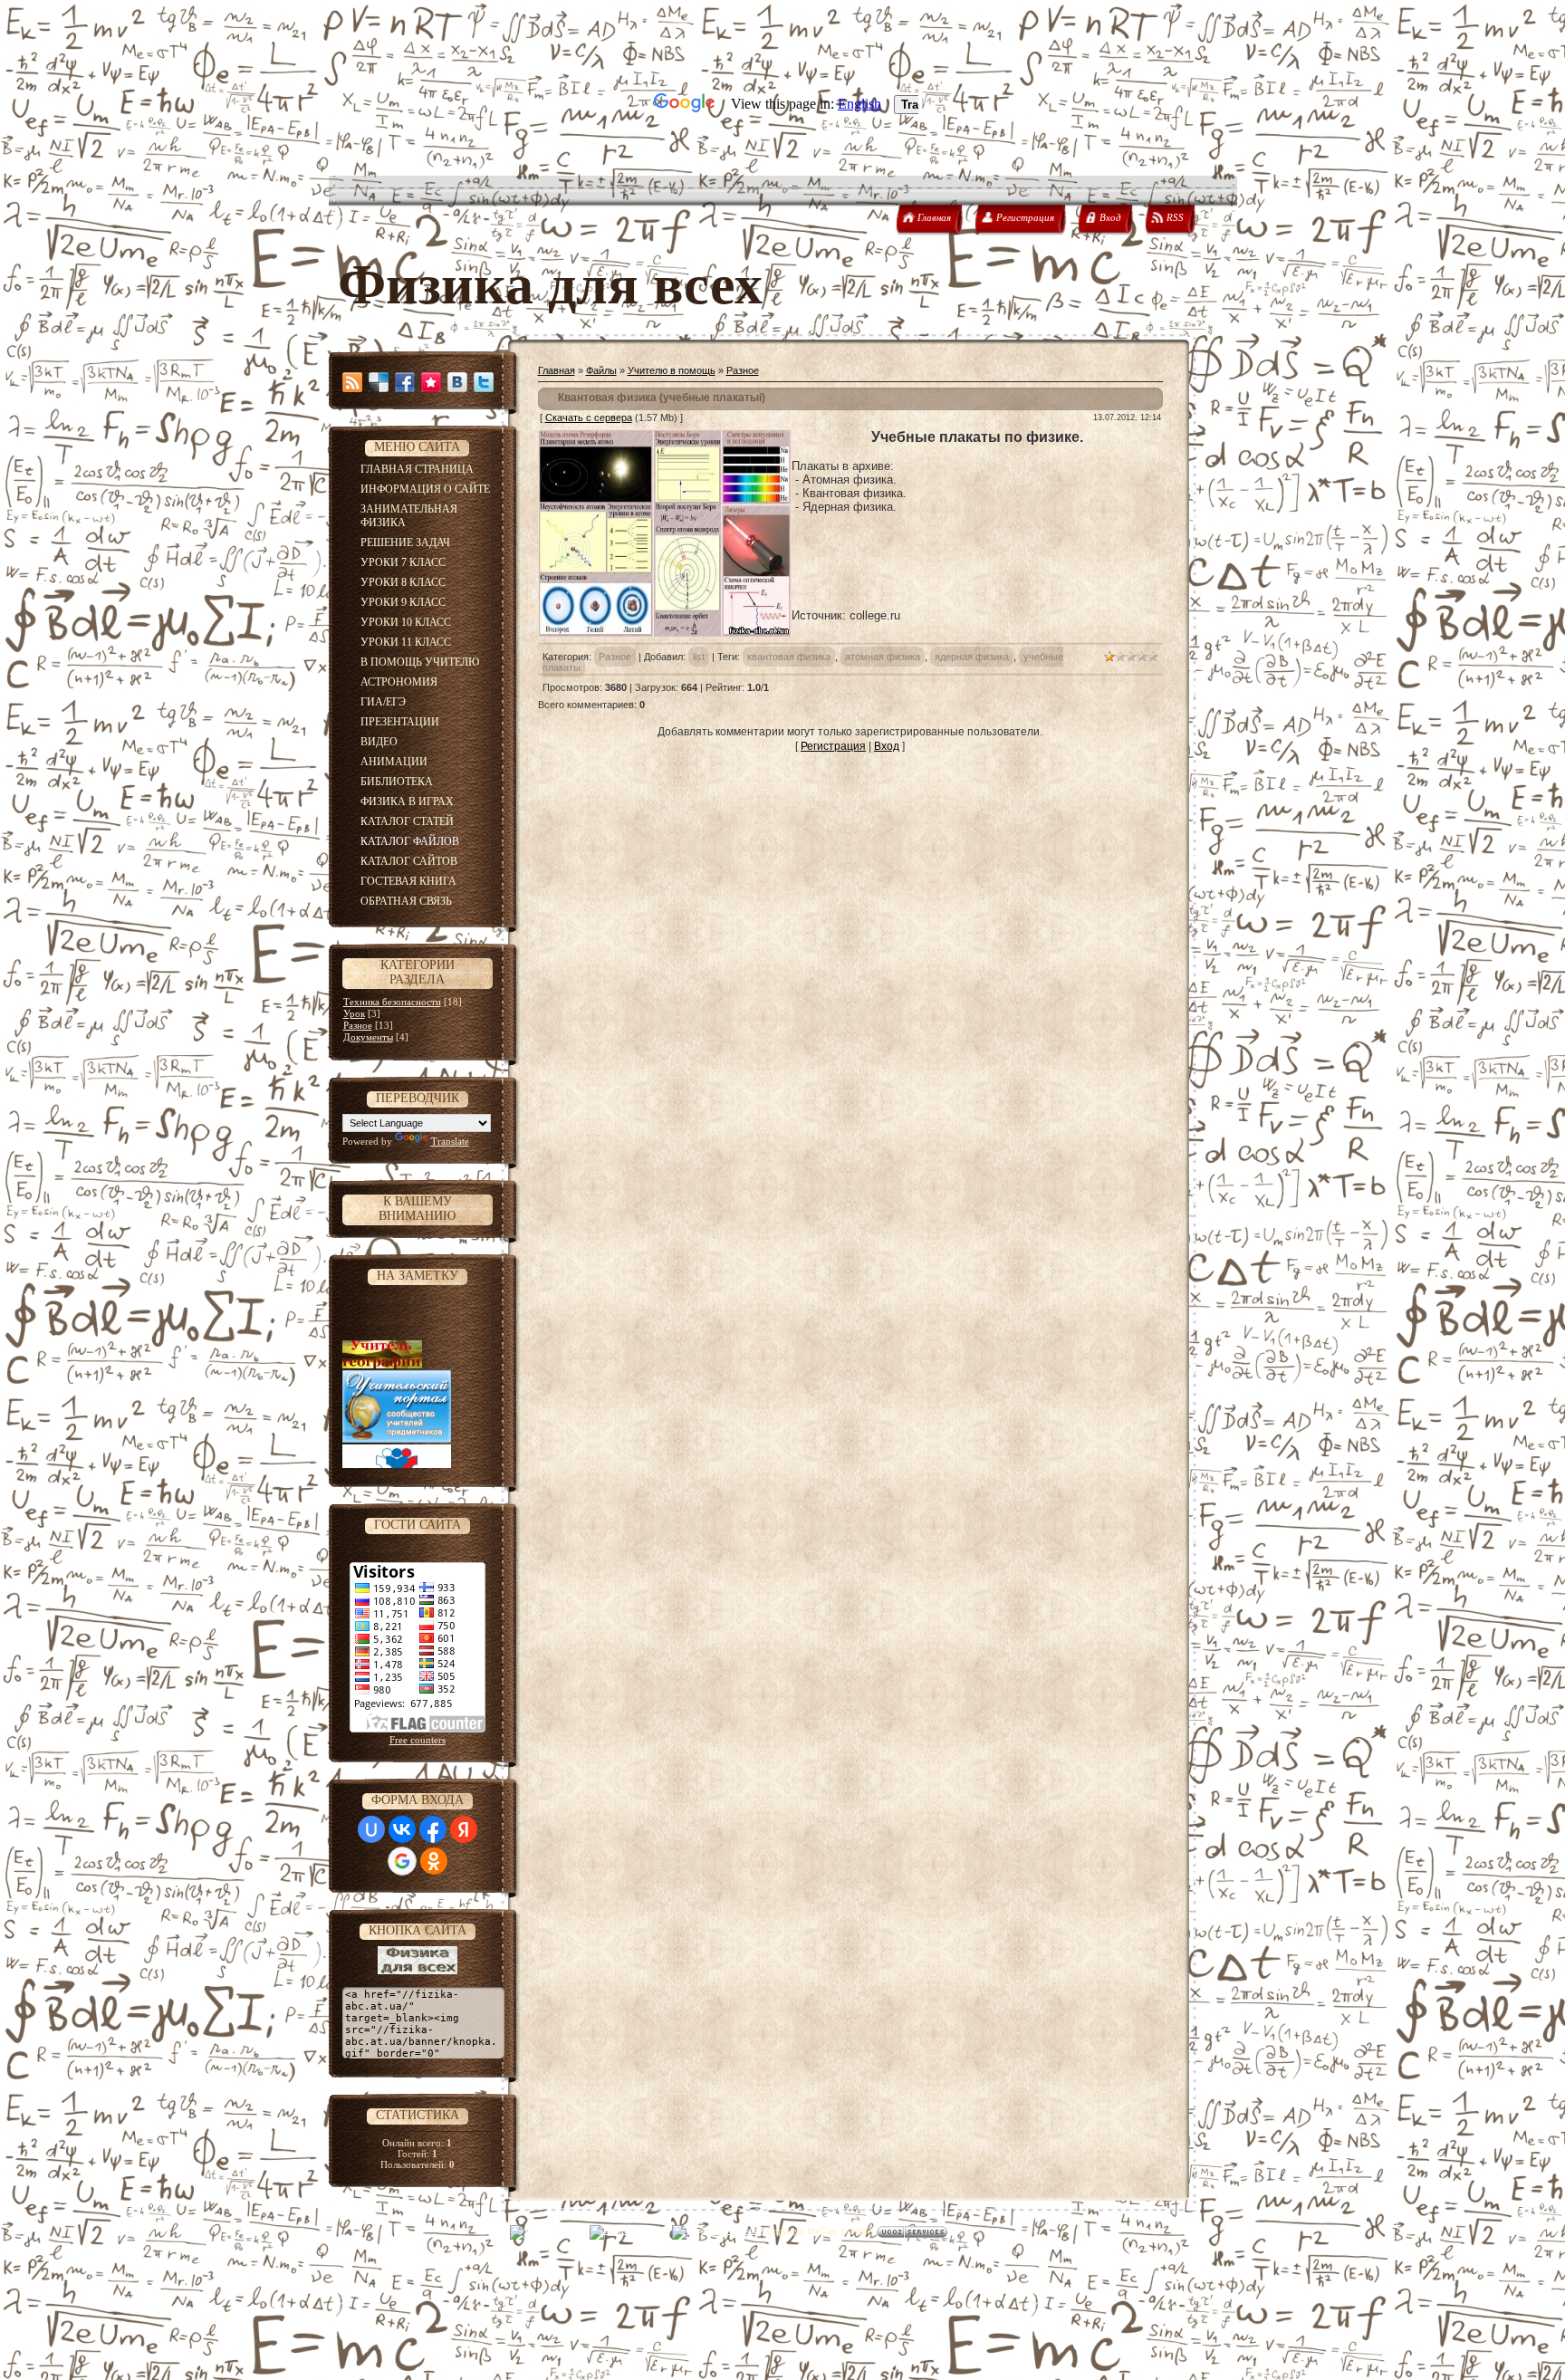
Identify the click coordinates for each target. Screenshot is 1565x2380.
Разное (358, 1025)
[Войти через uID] (371, 1829)
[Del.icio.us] (379, 382)
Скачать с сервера (589, 417)
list (699, 657)
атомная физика (883, 657)
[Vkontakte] (457, 382)
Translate (450, 1141)
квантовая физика (789, 657)
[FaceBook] (405, 382)
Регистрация (833, 746)
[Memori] (431, 382)
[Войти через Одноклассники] (434, 1861)
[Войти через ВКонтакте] (402, 1829)
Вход (887, 746)
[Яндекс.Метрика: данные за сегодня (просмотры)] (548, 2232)
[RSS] (352, 382)
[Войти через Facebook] (433, 1829)
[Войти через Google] (402, 1861)
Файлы (601, 370)
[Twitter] (484, 382)
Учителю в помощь (672, 370)
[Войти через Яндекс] (464, 1829)
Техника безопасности (392, 1002)
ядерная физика (972, 657)
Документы (368, 1037)
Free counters (418, 1740)
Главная (557, 370)
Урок (354, 1013)
